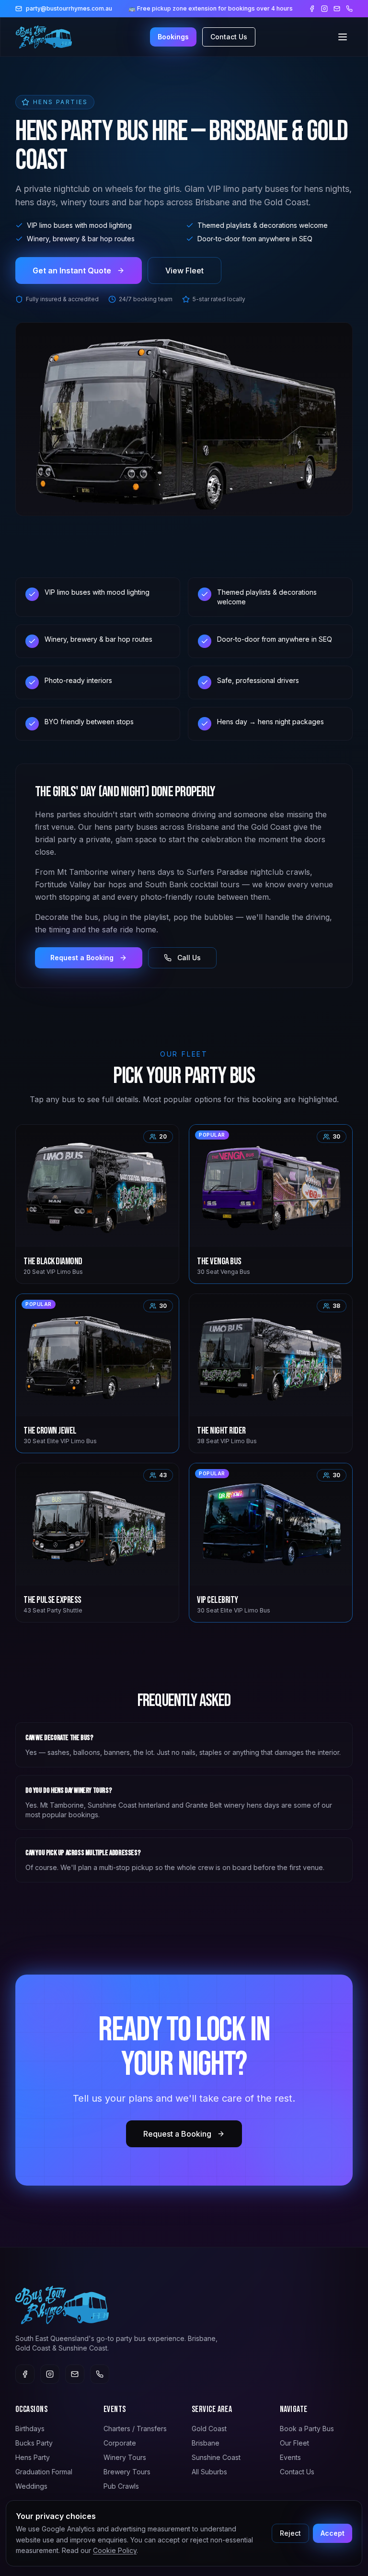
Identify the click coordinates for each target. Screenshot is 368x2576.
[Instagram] (324, 9)
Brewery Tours (127, 2472)
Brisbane (206, 2443)
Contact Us (229, 37)
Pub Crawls (121, 2486)
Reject (290, 2533)
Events (290, 2457)
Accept (333, 2533)
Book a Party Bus (307, 2429)
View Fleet (184, 271)
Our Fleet (294, 2443)
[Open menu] (343, 37)
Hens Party (33, 2457)
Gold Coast (209, 2429)
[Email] (337, 9)
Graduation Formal (44, 2472)
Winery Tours (125, 2457)
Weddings (31, 2486)
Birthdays (30, 2429)
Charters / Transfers (135, 2429)
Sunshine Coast (216, 2457)
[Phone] (349, 9)
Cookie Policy (115, 2550)
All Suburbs (209, 2472)
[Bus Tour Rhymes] (44, 37)
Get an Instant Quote (72, 271)
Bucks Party (34, 2443)
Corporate (120, 2443)
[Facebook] (312, 9)
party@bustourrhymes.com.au (69, 8)
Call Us (189, 958)
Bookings (173, 37)
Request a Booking (82, 958)
